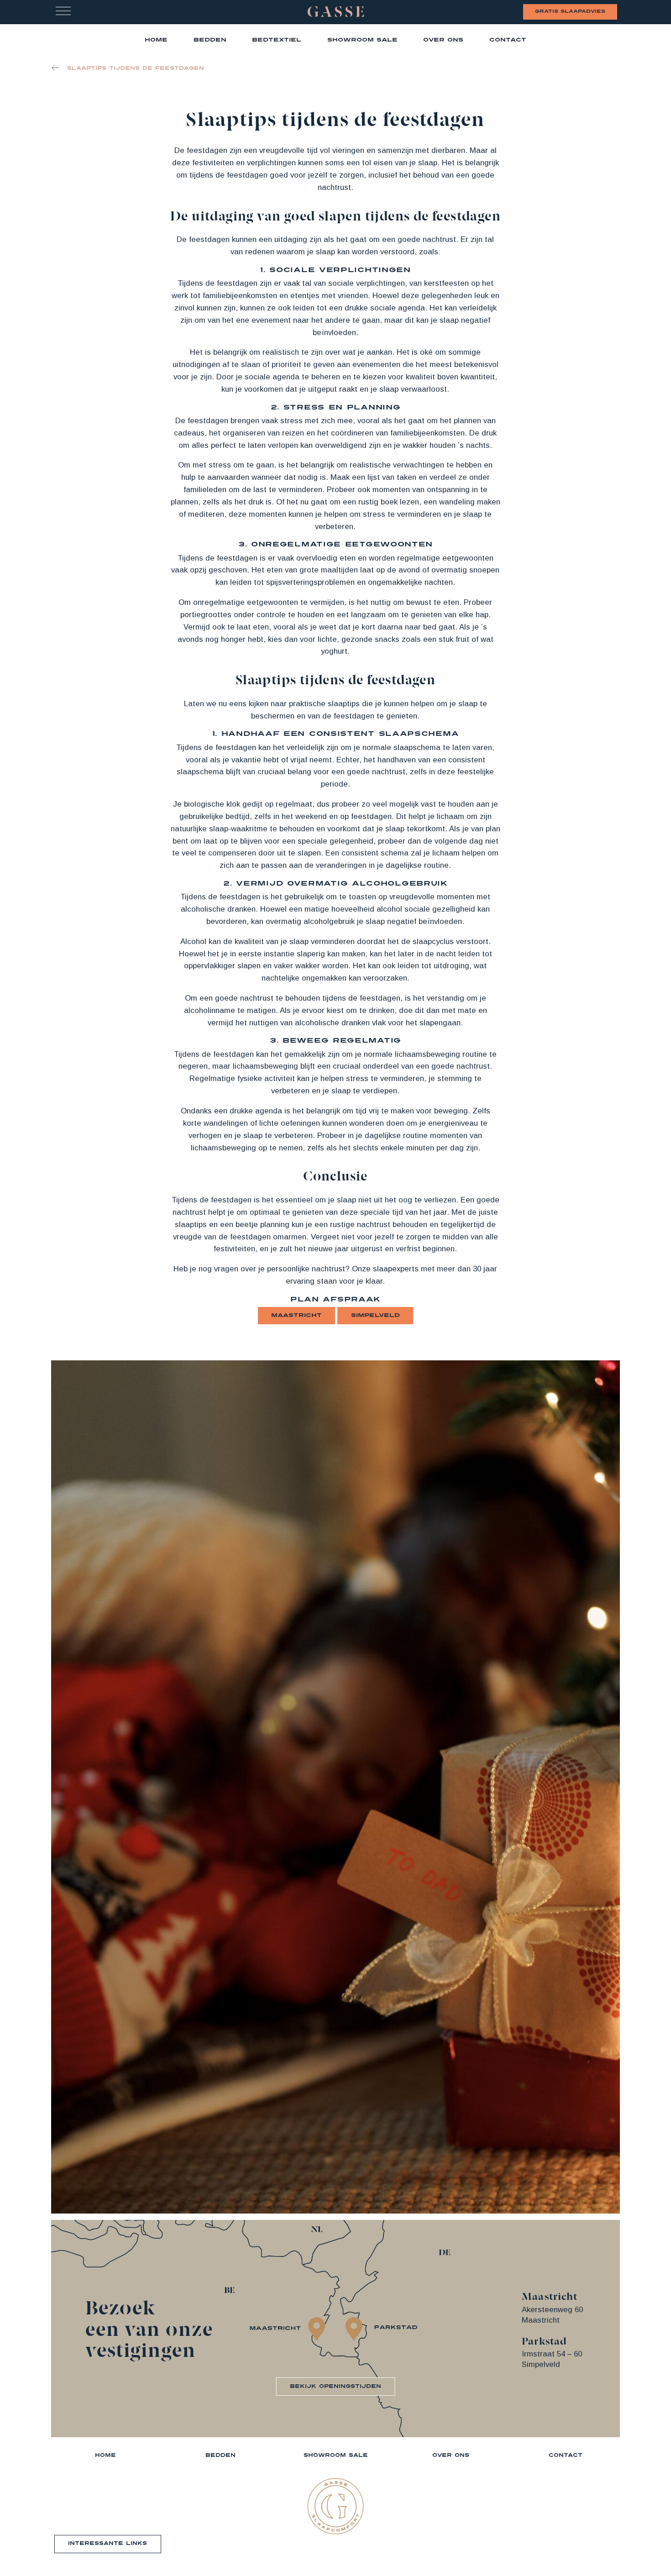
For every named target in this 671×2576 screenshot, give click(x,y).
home (156, 40)
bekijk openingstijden (335, 2386)
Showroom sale (362, 40)
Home (105, 2455)
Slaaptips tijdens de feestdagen (136, 68)
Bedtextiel (277, 40)
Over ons (443, 40)
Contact (508, 40)
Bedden (210, 40)
